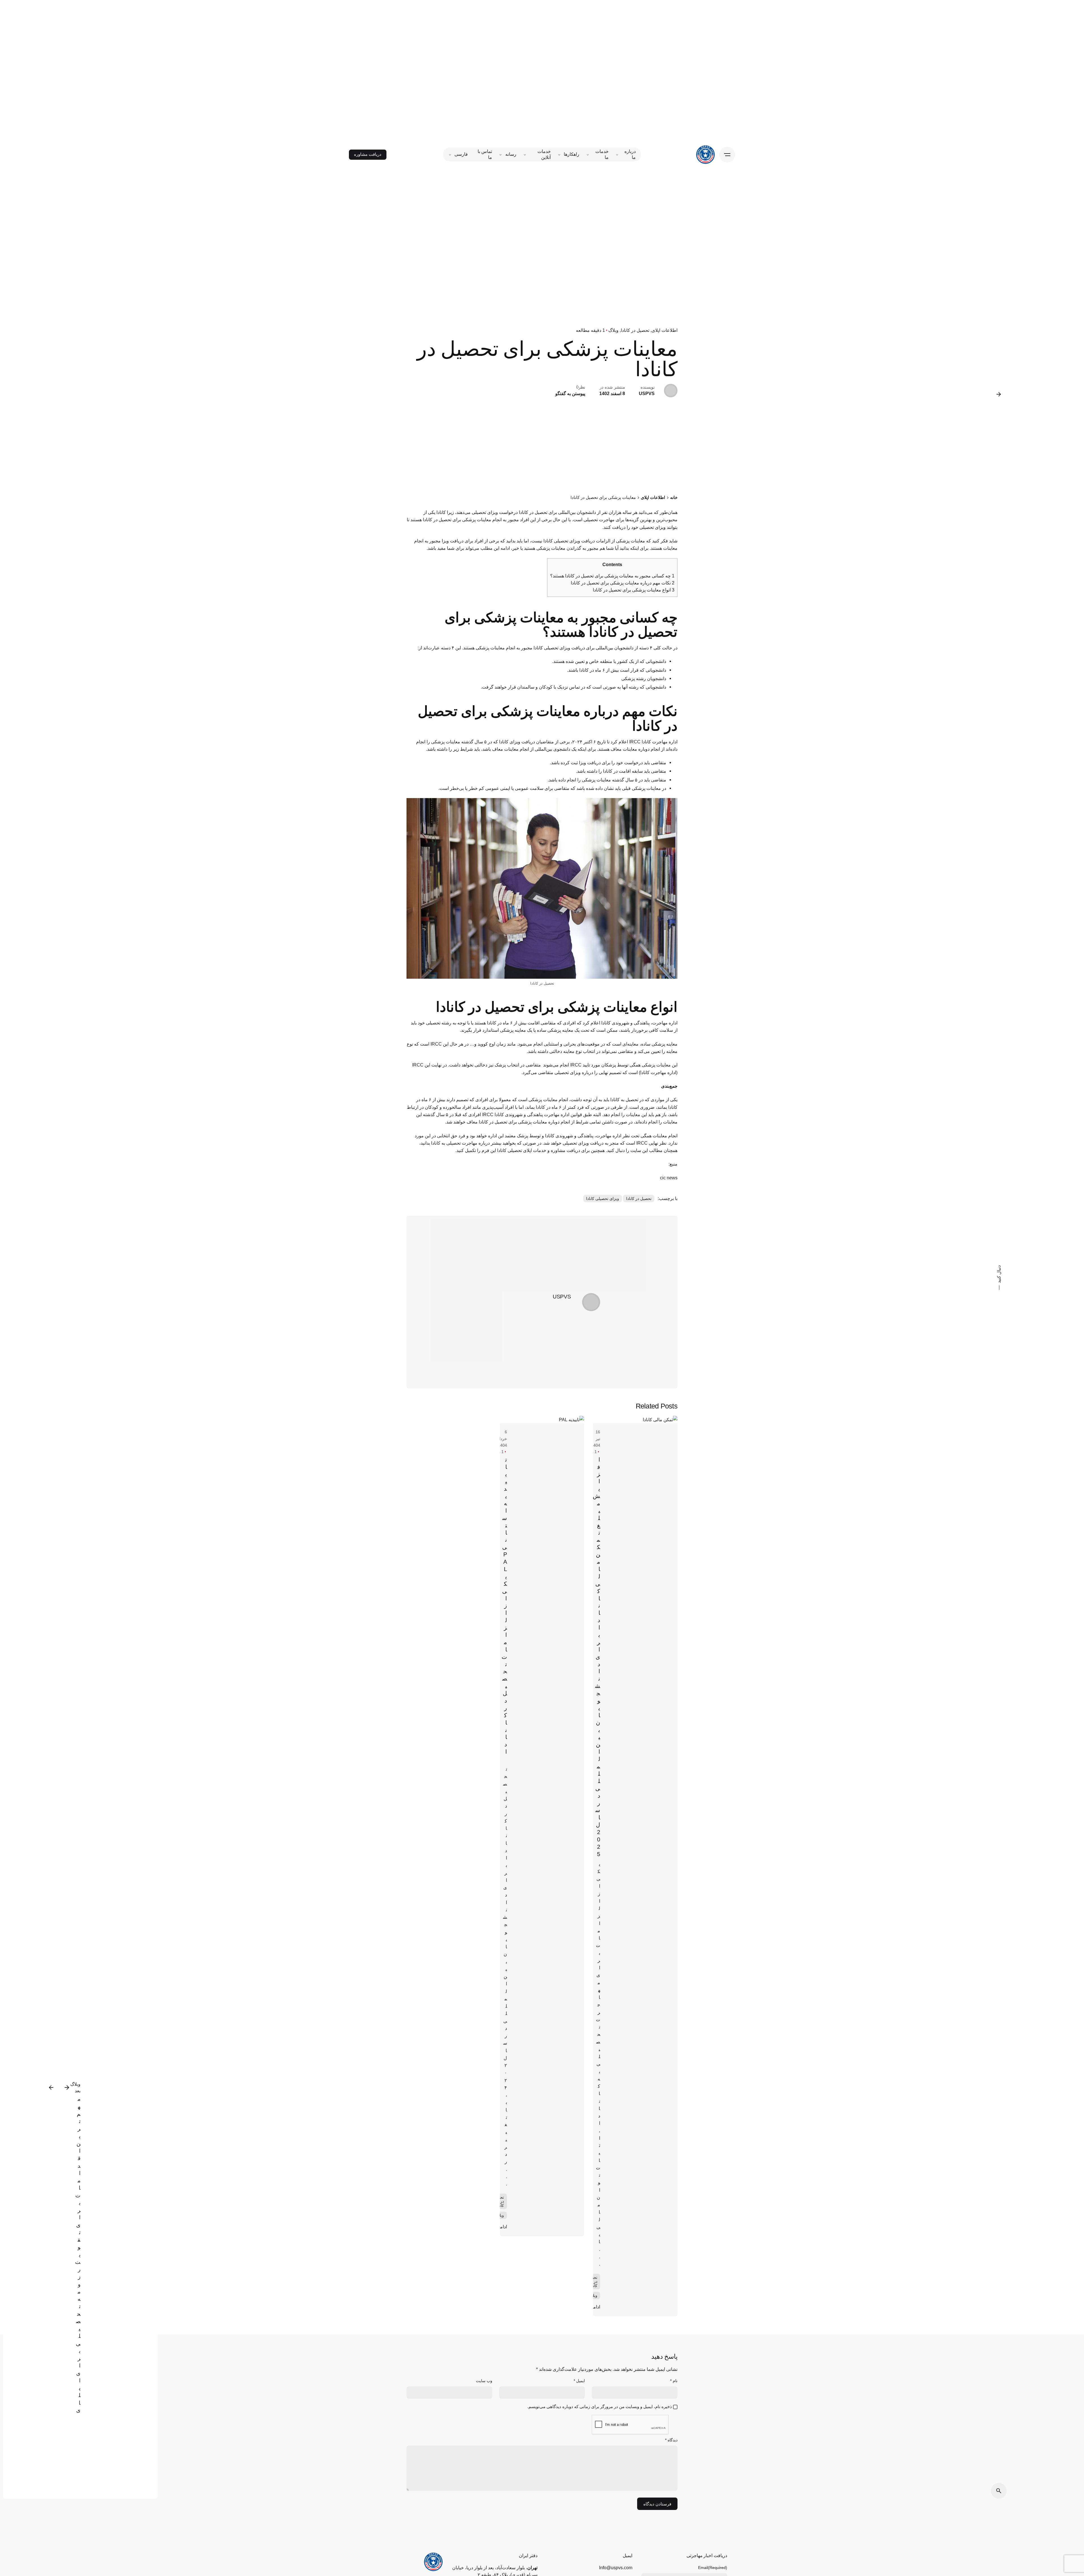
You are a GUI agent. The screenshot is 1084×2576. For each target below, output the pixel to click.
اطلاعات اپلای (665, 330)
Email (713, 2568)
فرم (485, 1150)
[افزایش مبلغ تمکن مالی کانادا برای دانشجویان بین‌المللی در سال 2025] (635, 1420)
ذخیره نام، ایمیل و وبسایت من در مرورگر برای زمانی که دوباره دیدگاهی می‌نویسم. (600, 2407)
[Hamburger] (727, 155)
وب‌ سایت (484, 2381)
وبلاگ (613, 330)
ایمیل (579, 2381)
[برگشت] (999, 394)
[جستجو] (999, 2491)
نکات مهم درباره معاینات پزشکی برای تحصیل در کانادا (622, 583)
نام (674, 2381)
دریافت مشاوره (368, 154)
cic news (669, 1178)
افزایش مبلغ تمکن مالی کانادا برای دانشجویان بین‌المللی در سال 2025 (596, 1657)
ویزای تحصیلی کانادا (603, 1199)
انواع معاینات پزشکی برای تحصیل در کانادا (633, 590)
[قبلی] (67, 2087)
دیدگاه (671, 2440)
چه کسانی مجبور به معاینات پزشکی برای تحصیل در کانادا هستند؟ (612, 576)
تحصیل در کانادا (635, 330)
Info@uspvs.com (616, 2568)
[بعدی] (51, 2087)
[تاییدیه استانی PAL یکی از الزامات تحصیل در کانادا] (542, 1420)
